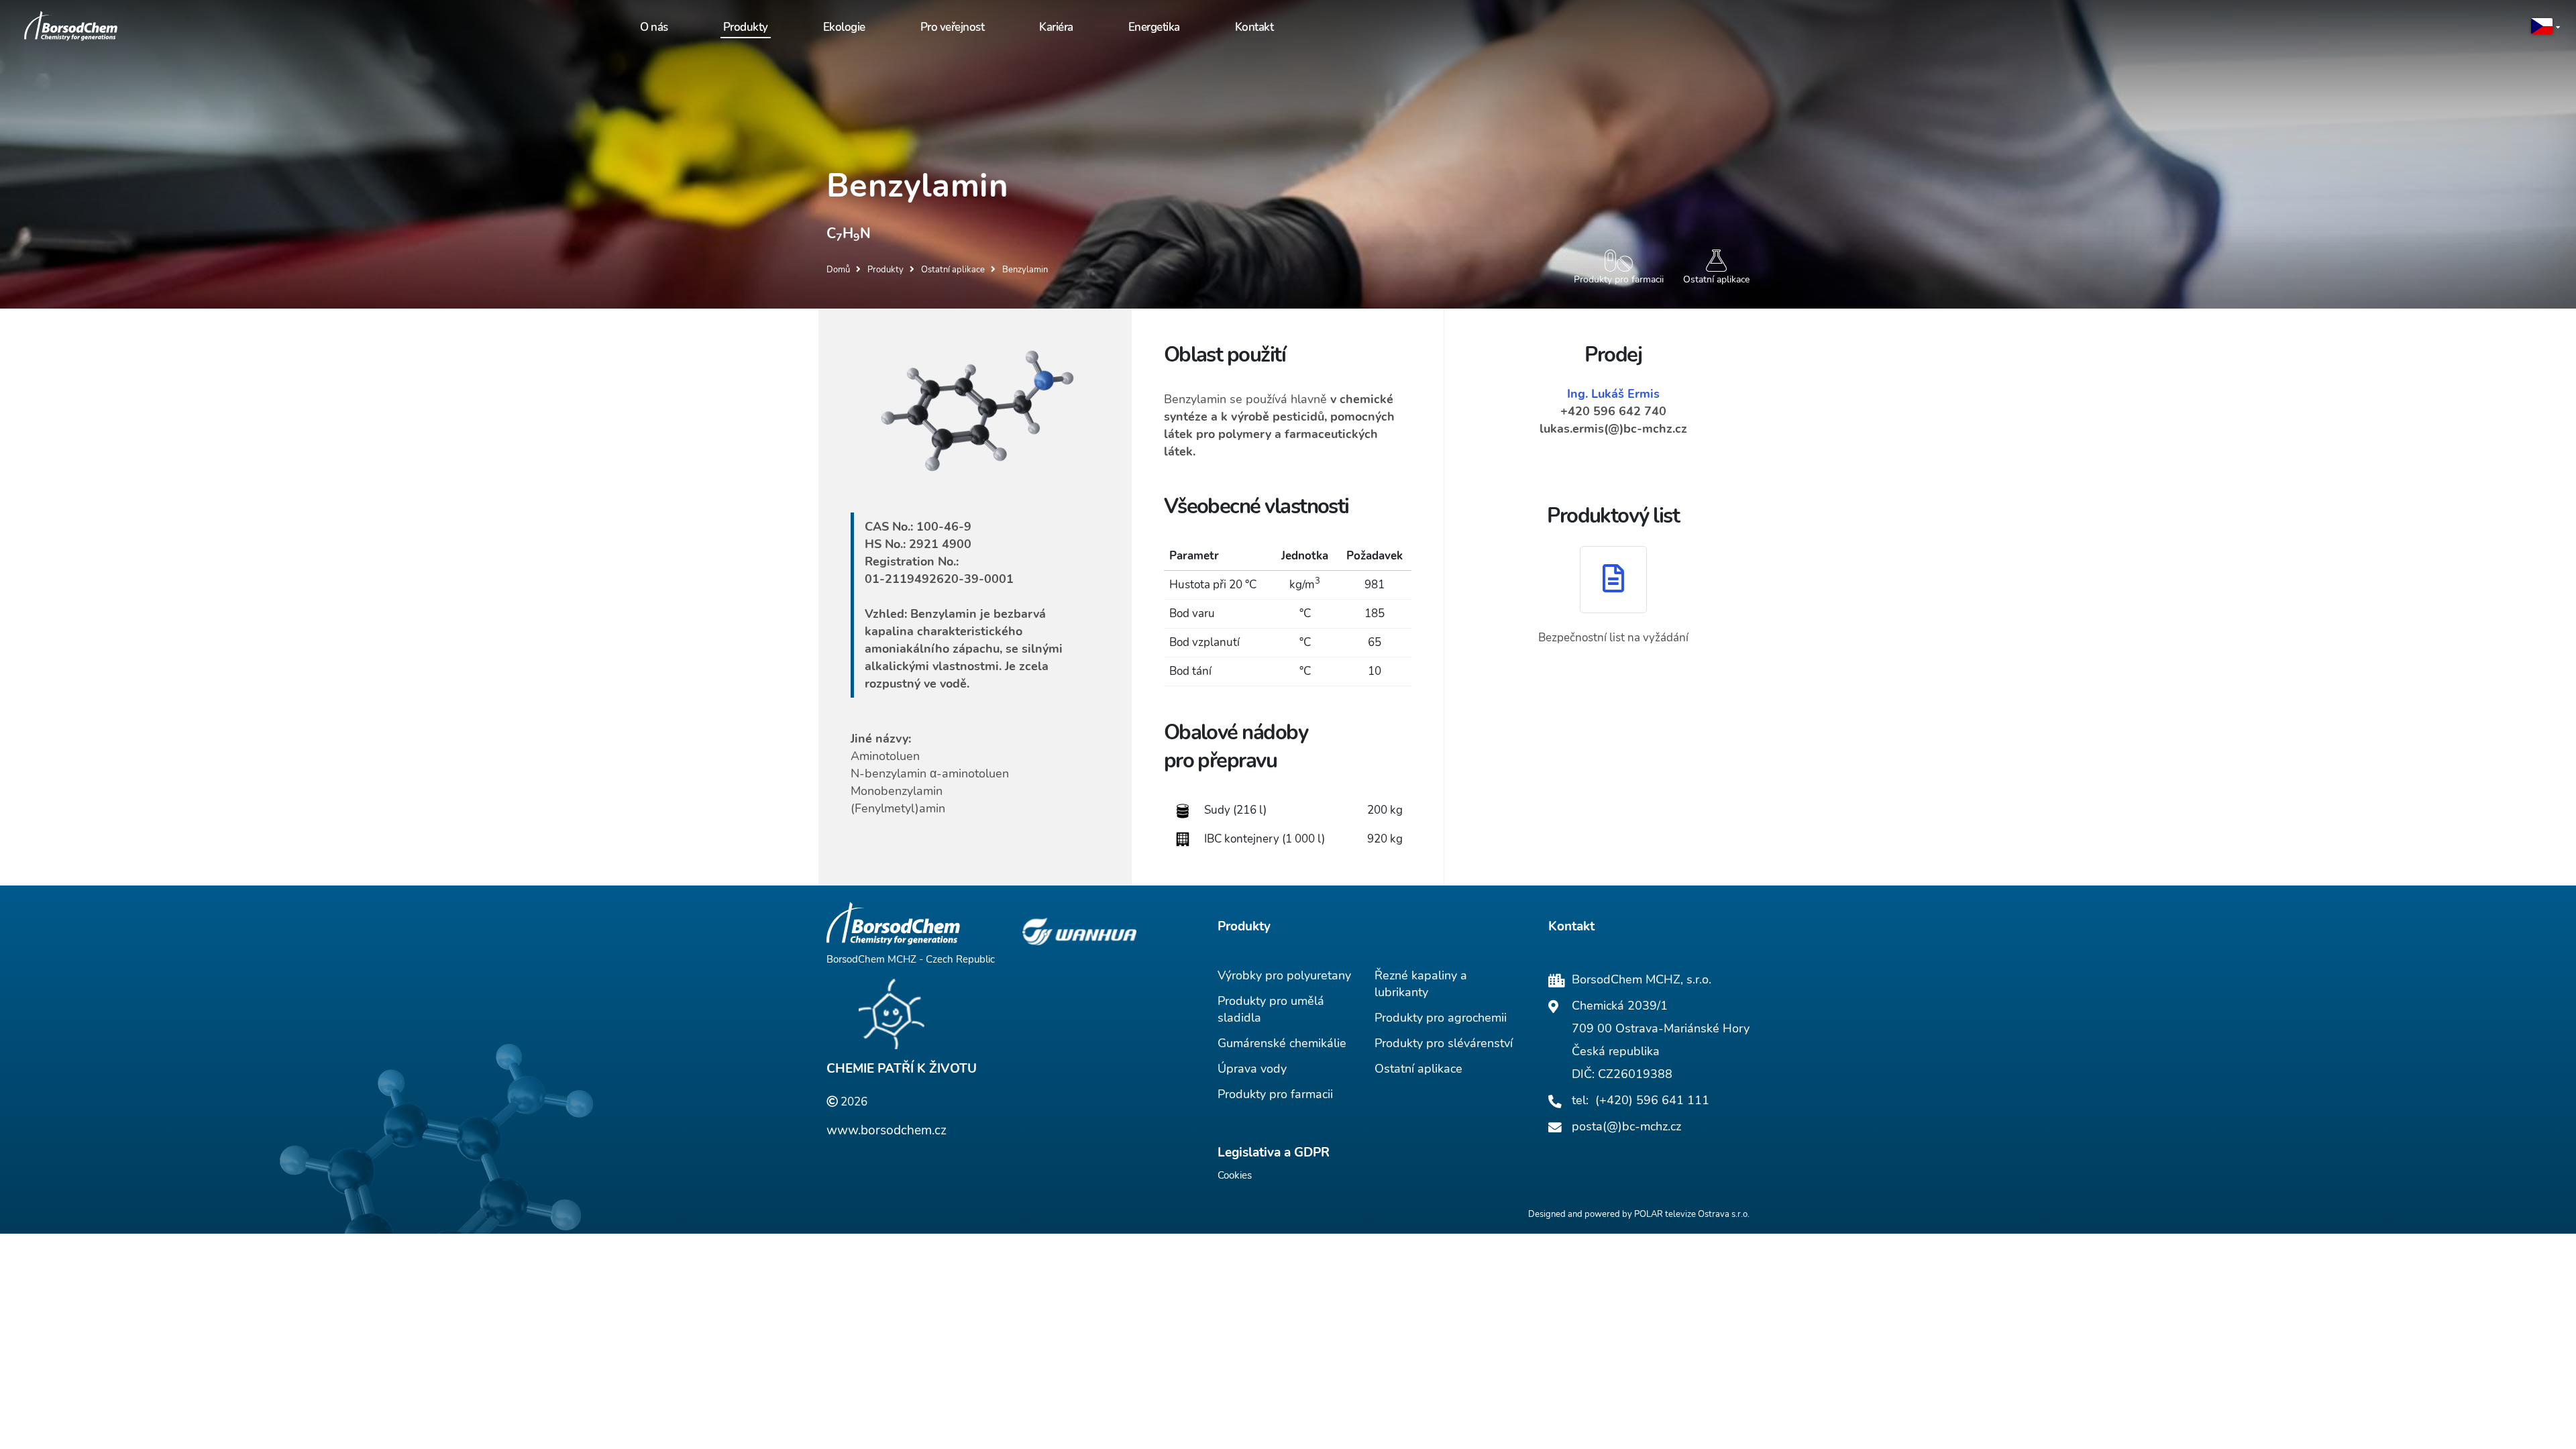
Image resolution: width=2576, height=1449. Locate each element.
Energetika (1154, 27)
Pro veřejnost (953, 27)
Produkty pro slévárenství (1444, 1043)
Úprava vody (1252, 1069)
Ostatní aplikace (1418, 1069)
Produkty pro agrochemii (1441, 1018)
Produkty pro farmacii (1275, 1094)
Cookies (1235, 1175)
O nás (654, 27)
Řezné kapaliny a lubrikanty (1421, 984)
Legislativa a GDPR (1274, 1152)
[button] (2546, 27)
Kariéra (1056, 27)
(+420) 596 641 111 (1652, 1100)
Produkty (746, 27)
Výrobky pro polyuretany (1284, 975)
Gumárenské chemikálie (1282, 1043)
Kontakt (1254, 27)
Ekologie (844, 27)
